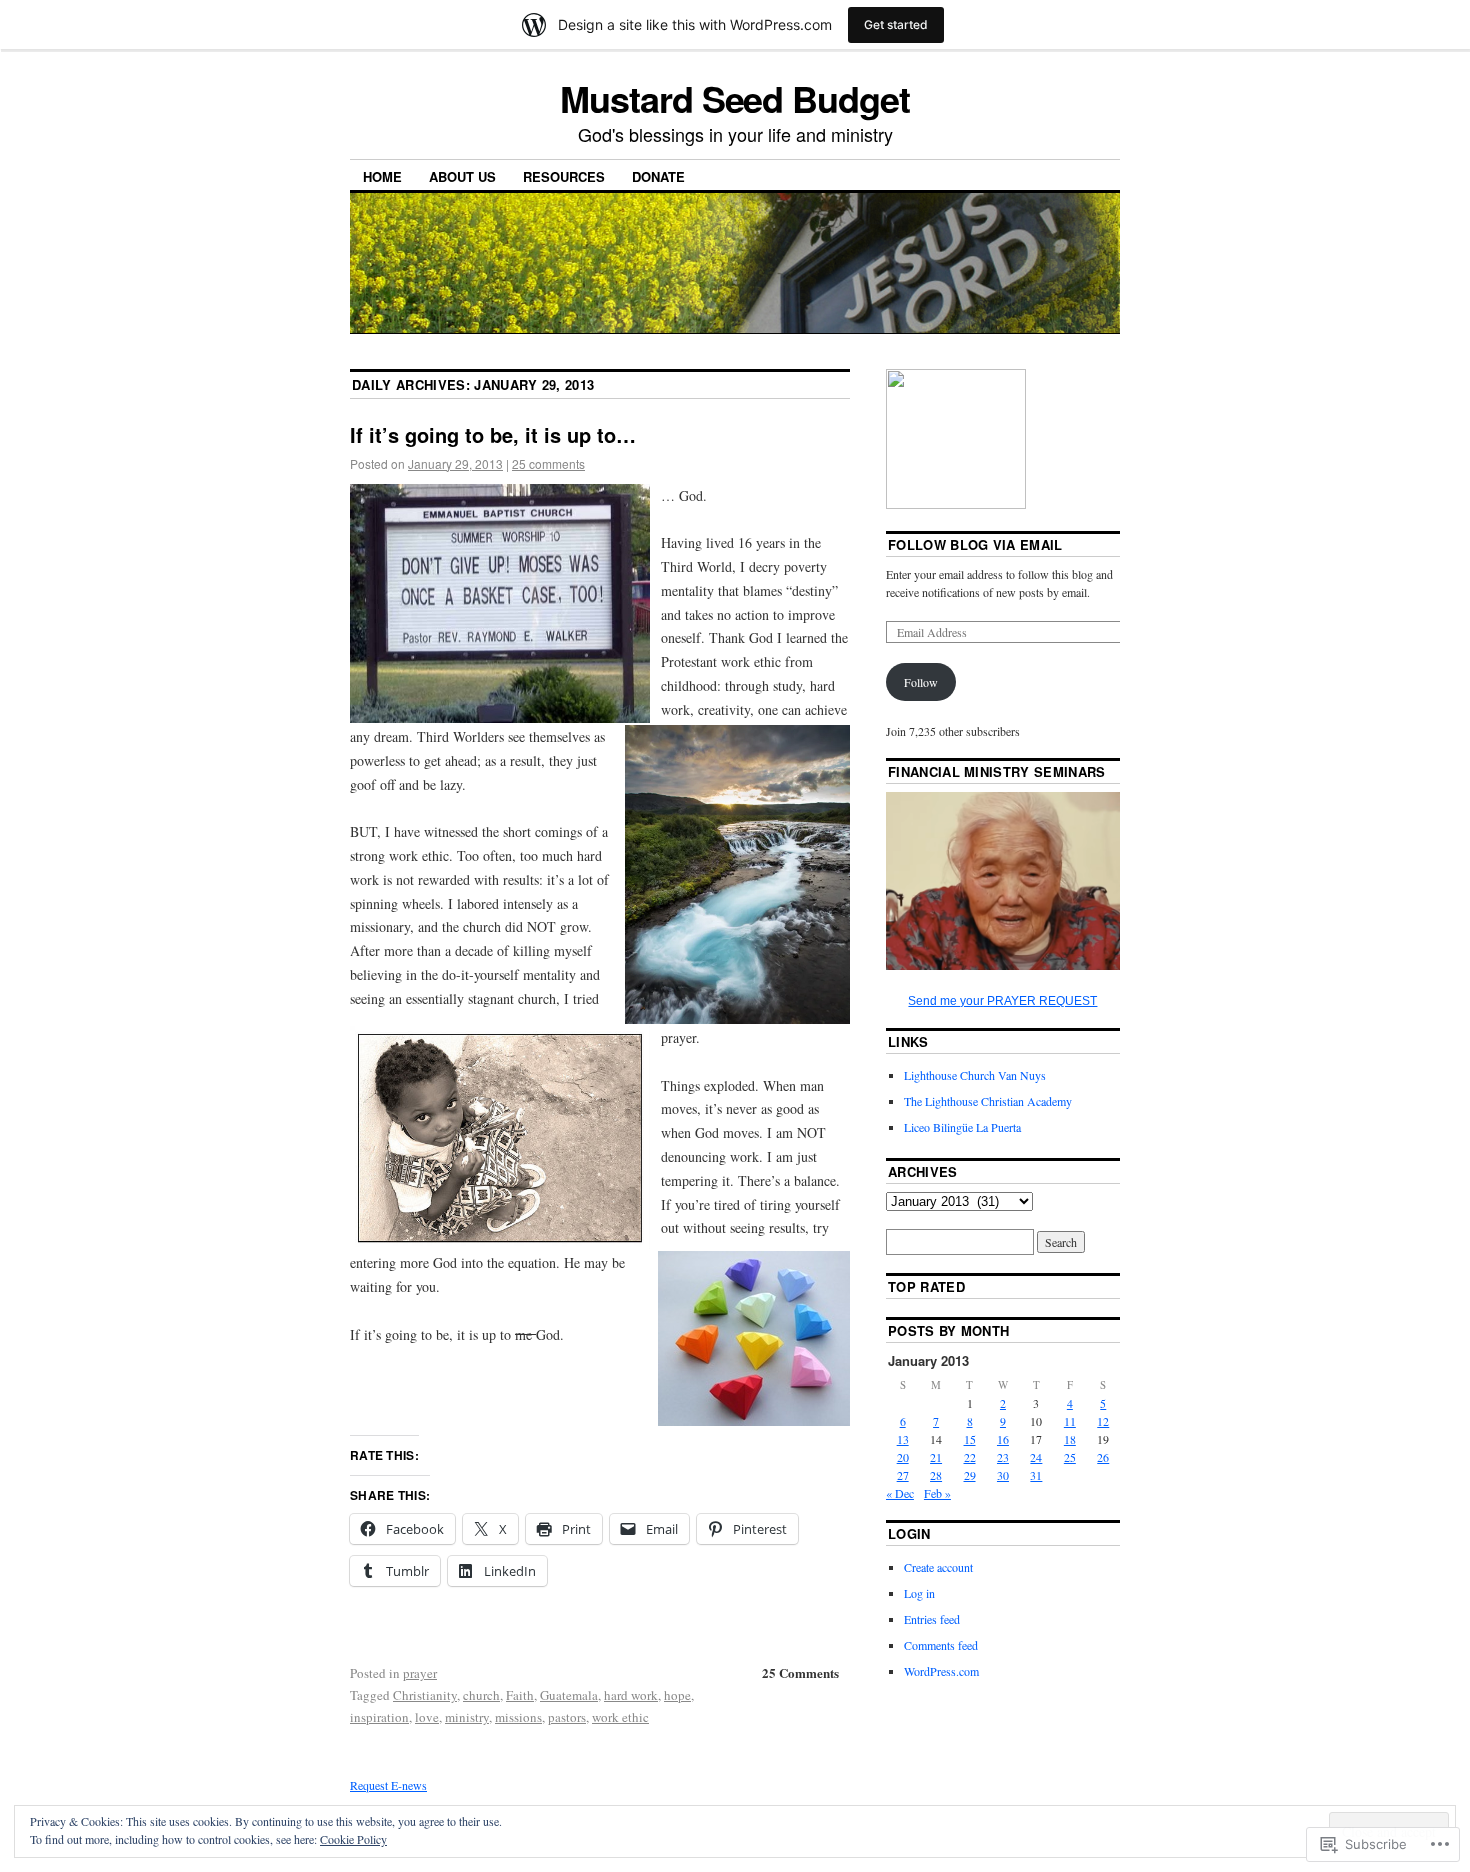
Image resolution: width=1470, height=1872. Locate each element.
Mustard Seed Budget (734, 98)
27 (903, 1475)
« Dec (900, 1493)
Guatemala (569, 1695)
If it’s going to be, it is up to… (493, 434)
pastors (567, 1717)
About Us (462, 176)
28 (936, 1475)
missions (518, 1717)
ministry (467, 1717)
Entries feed (932, 1619)
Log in (919, 1593)
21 (936, 1457)
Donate (658, 176)
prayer (420, 1673)
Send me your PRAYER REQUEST (1002, 1001)
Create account (938, 1567)
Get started (896, 24)
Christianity (425, 1695)
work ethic (620, 1717)
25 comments (548, 463)
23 (1003, 1457)
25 (1070, 1457)
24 (1036, 1457)
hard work (631, 1695)
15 (970, 1439)
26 (1103, 1457)
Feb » (937, 1493)
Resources (564, 176)
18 (1070, 1439)
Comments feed (941, 1645)
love (427, 1717)
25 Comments (800, 1672)
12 (1103, 1421)
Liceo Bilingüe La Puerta (962, 1127)
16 (1003, 1439)
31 (1036, 1475)
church (481, 1695)
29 (970, 1475)
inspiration (379, 1717)
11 (1070, 1421)
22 (970, 1457)
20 (903, 1457)
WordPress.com (941, 1671)
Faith (520, 1695)
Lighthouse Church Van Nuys (975, 1075)
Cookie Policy (353, 1839)
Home (382, 176)
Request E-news (388, 1785)
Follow (921, 682)
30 (1003, 1475)
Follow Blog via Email (975, 544)
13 (903, 1439)
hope (677, 1695)
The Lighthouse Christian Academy (988, 1101)
